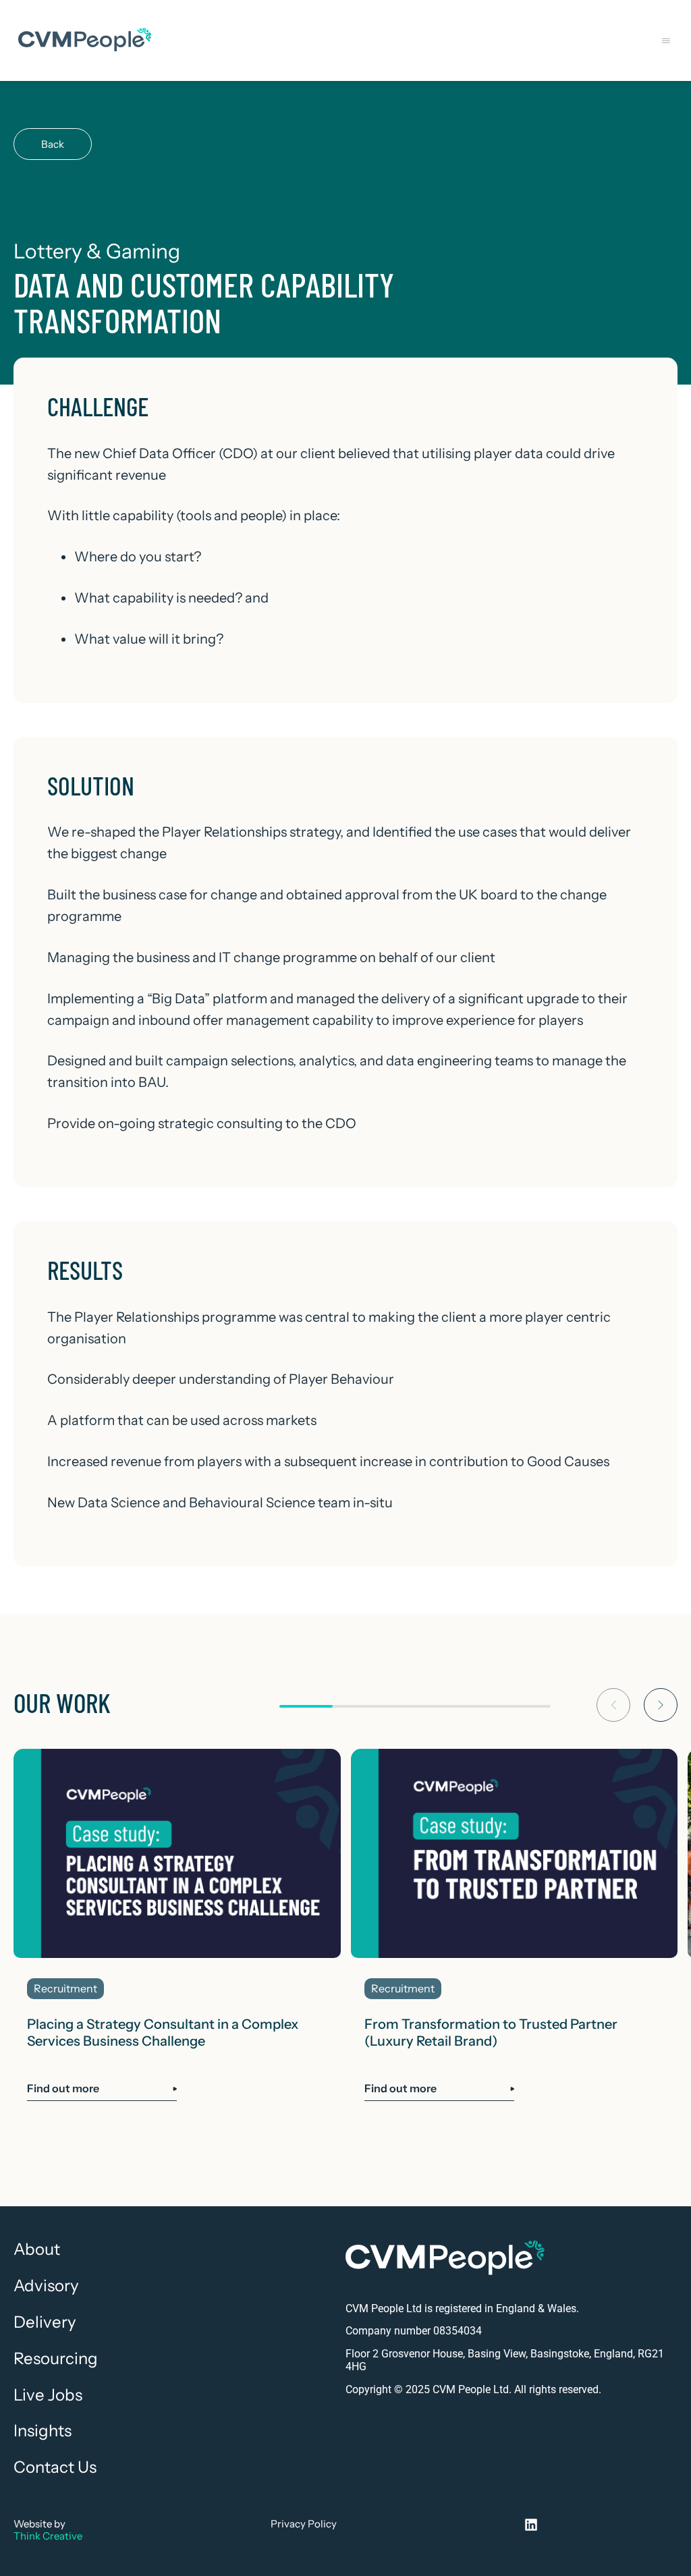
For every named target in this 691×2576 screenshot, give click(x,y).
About (37, 2249)
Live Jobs (48, 2395)
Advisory (46, 2286)
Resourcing (56, 2359)
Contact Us (55, 2467)
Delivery (45, 2322)
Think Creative (48, 2536)
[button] (666, 41)
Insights (43, 2431)
